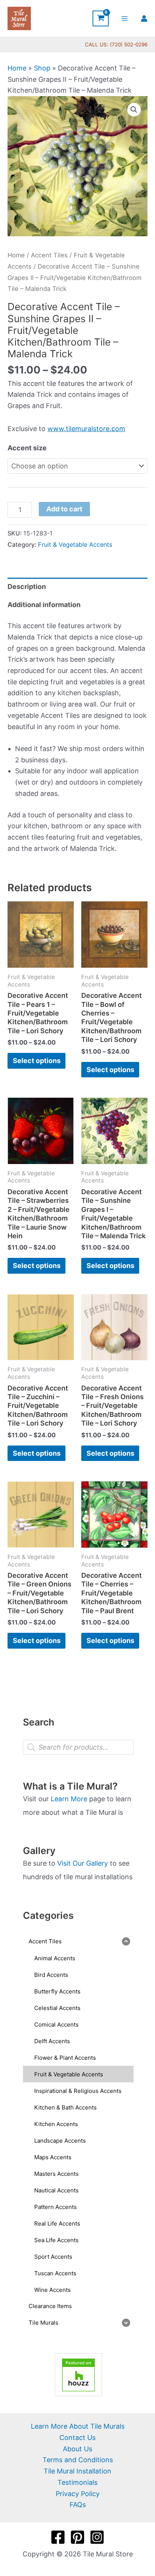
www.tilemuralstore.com (86, 429)
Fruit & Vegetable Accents (75, 545)
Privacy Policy (78, 2494)
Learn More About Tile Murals (78, 2426)
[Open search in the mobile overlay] (78, 1747)
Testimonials (77, 2482)
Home (17, 68)
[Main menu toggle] (125, 18)
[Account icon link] (144, 18)
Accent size (27, 448)
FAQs (78, 2505)
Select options (37, 1061)
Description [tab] (27, 587)
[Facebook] (58, 2537)
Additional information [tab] (44, 605)
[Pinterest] (77, 2537)
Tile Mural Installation (77, 2471)
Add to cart (64, 509)
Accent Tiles (49, 255)
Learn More (69, 1799)
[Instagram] (97, 2537)
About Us (77, 2449)
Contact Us (77, 2438)
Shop (42, 68)
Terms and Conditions (78, 2460)
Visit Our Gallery (83, 1863)
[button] (134, 110)
